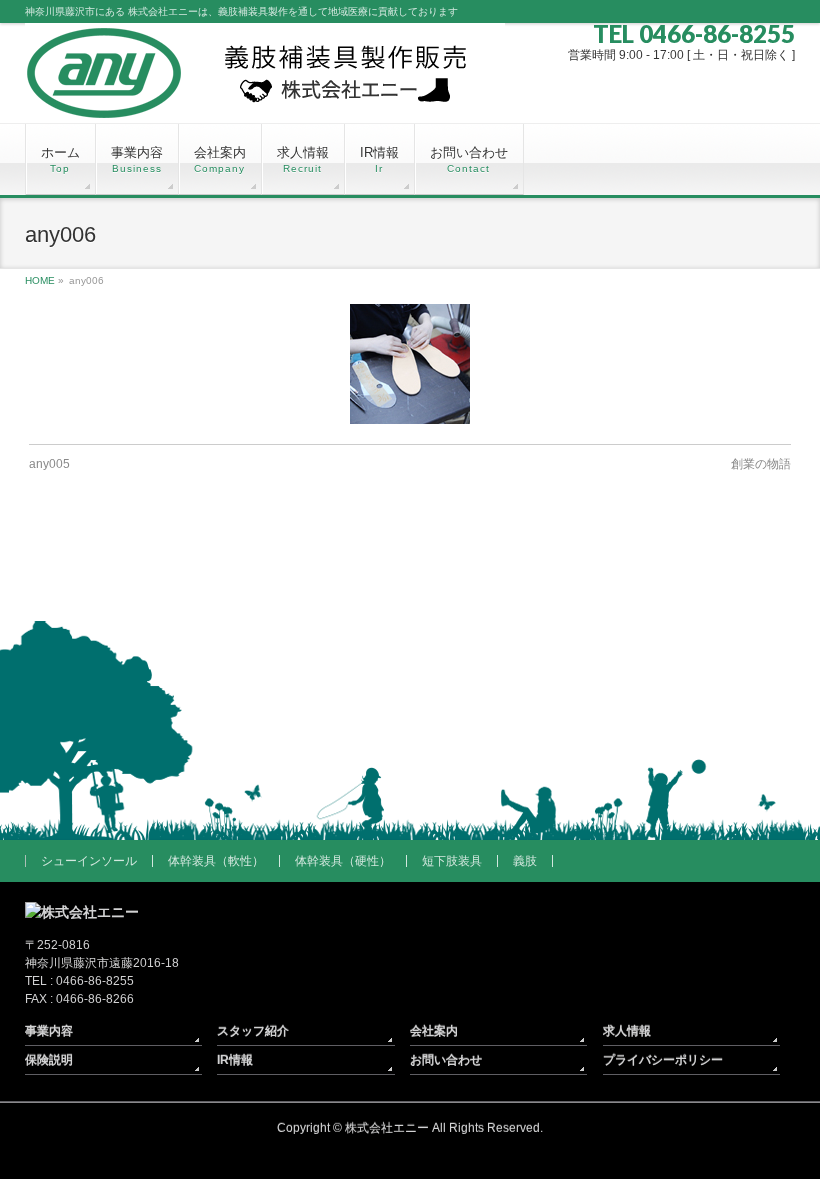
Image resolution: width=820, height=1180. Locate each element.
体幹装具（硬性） (343, 861)
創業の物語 (761, 464)
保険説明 (49, 1060)
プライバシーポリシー (663, 1060)
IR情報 (235, 1060)
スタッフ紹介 (253, 1031)
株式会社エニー (387, 1128)
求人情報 (627, 1031)
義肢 (525, 861)
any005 (49, 464)
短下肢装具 (452, 861)
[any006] (409, 364)
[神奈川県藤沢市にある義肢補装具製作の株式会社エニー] (265, 100)
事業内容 (49, 1031)
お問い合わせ (446, 1060)
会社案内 (434, 1031)
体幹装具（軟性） (216, 861)
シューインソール (89, 861)
